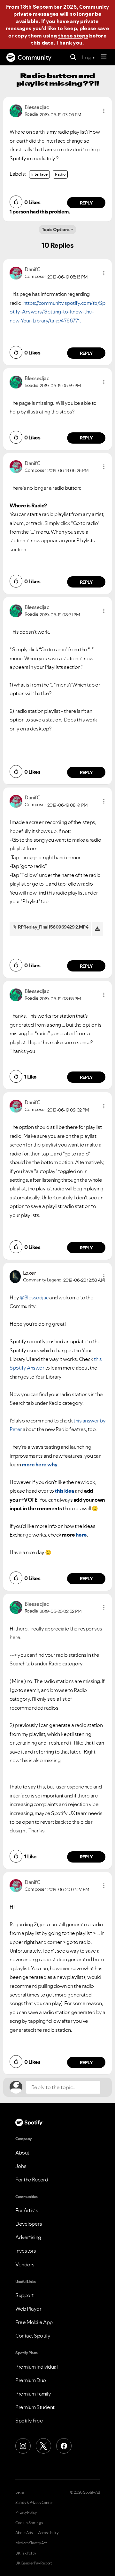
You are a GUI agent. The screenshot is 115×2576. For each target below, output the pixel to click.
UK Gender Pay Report (34, 2563)
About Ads (24, 2533)
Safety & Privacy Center (34, 2503)
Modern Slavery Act (31, 2543)
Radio (60, 174)
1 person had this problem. (40, 212)
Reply (86, 203)
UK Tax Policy (26, 2553)
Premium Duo (31, 2380)
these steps (73, 36)
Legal (20, 2492)
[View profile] (16, 110)
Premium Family (33, 2394)
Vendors (25, 2264)
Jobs (21, 2166)
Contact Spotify (33, 2336)
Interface (39, 174)
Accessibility (48, 2533)
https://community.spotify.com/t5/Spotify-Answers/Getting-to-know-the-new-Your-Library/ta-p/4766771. (57, 312)
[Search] (73, 58)
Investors (26, 2251)
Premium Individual (36, 2367)
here (81, 1535)
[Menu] (104, 57)
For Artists (27, 2210)
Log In (89, 57)
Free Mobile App (34, 2322)
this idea (64, 1491)
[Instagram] (23, 2446)
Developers (29, 2224)
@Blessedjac (34, 1297)
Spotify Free (29, 2421)
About (22, 2153)
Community (34, 57)
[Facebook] (64, 2446)
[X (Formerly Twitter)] (43, 2446)
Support (25, 2295)
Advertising (28, 2237)
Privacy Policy (26, 2513)
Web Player (28, 2309)
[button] (104, 111)
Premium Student (35, 2407)
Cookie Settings (29, 2523)
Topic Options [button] (56, 229)
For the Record (32, 2180)
